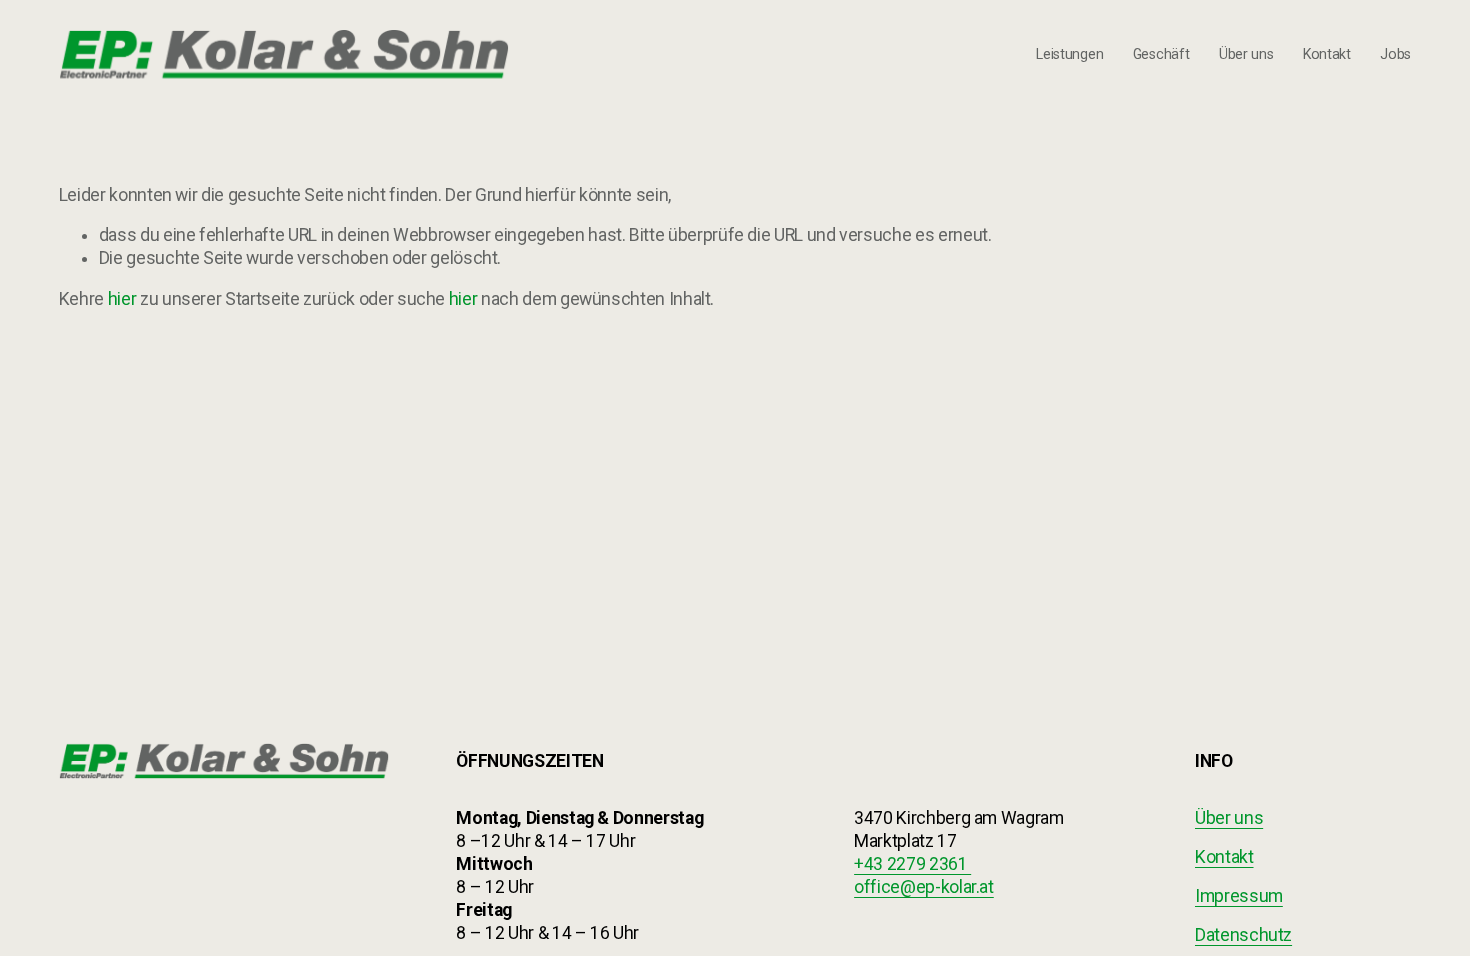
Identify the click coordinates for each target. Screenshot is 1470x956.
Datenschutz (1243, 935)
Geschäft (1161, 54)
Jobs (1395, 54)
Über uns (1246, 54)
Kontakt (1327, 54)
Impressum (1239, 896)
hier (122, 299)
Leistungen (1069, 54)
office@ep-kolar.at (924, 887)
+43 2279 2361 (912, 864)
